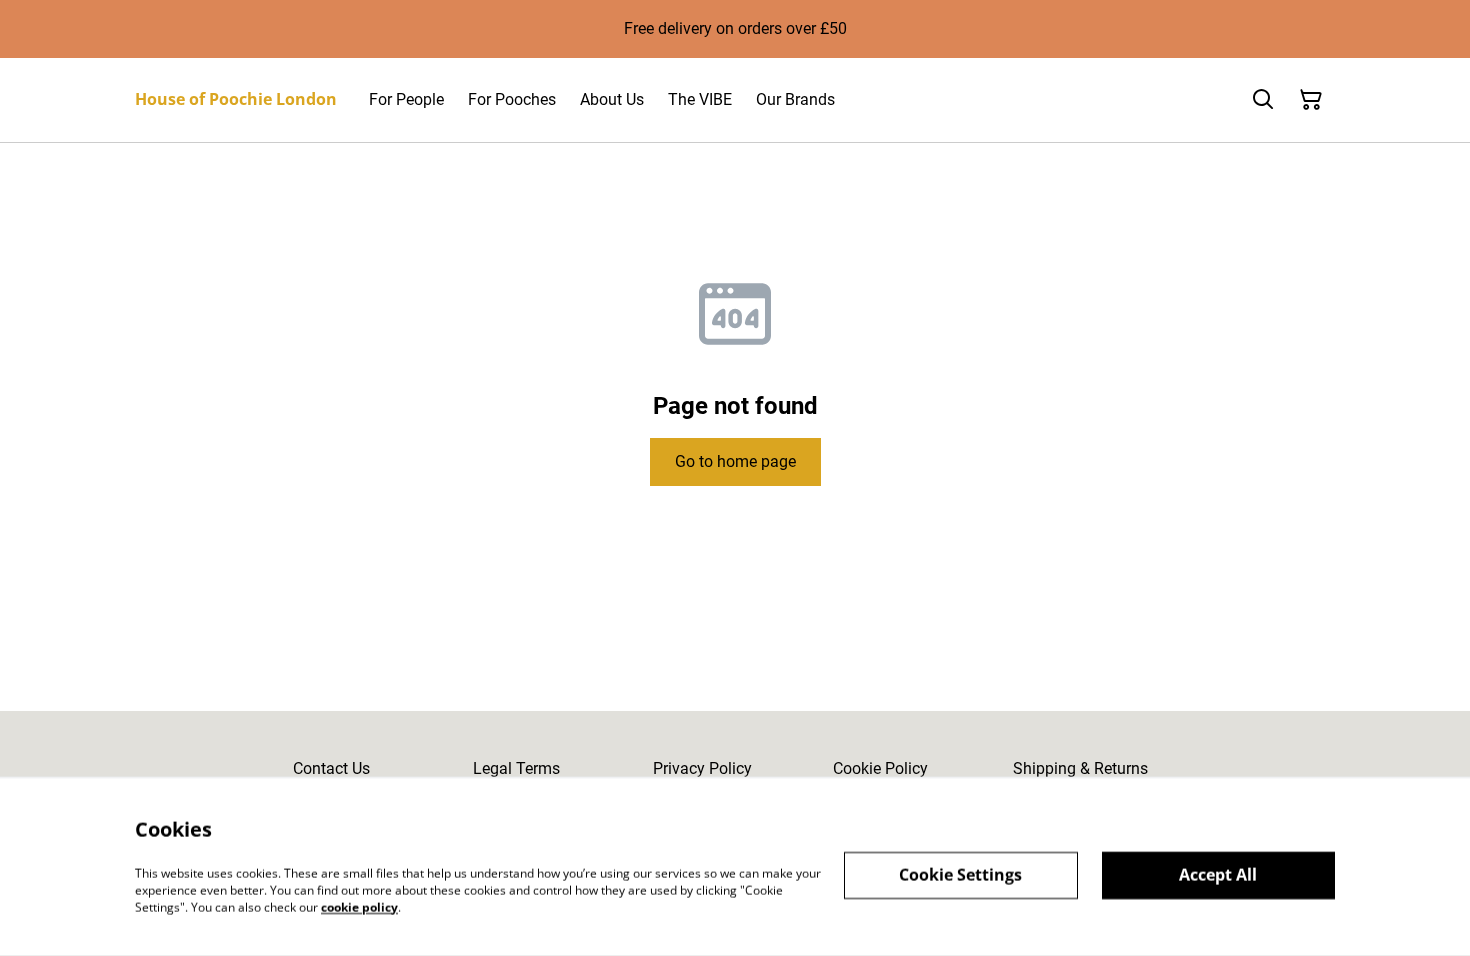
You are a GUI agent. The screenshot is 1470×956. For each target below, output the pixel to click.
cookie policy (359, 906)
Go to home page (735, 461)
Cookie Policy (880, 768)
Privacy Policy (702, 768)
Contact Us (331, 768)
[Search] (1263, 100)
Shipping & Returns (1080, 768)
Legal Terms (516, 768)
